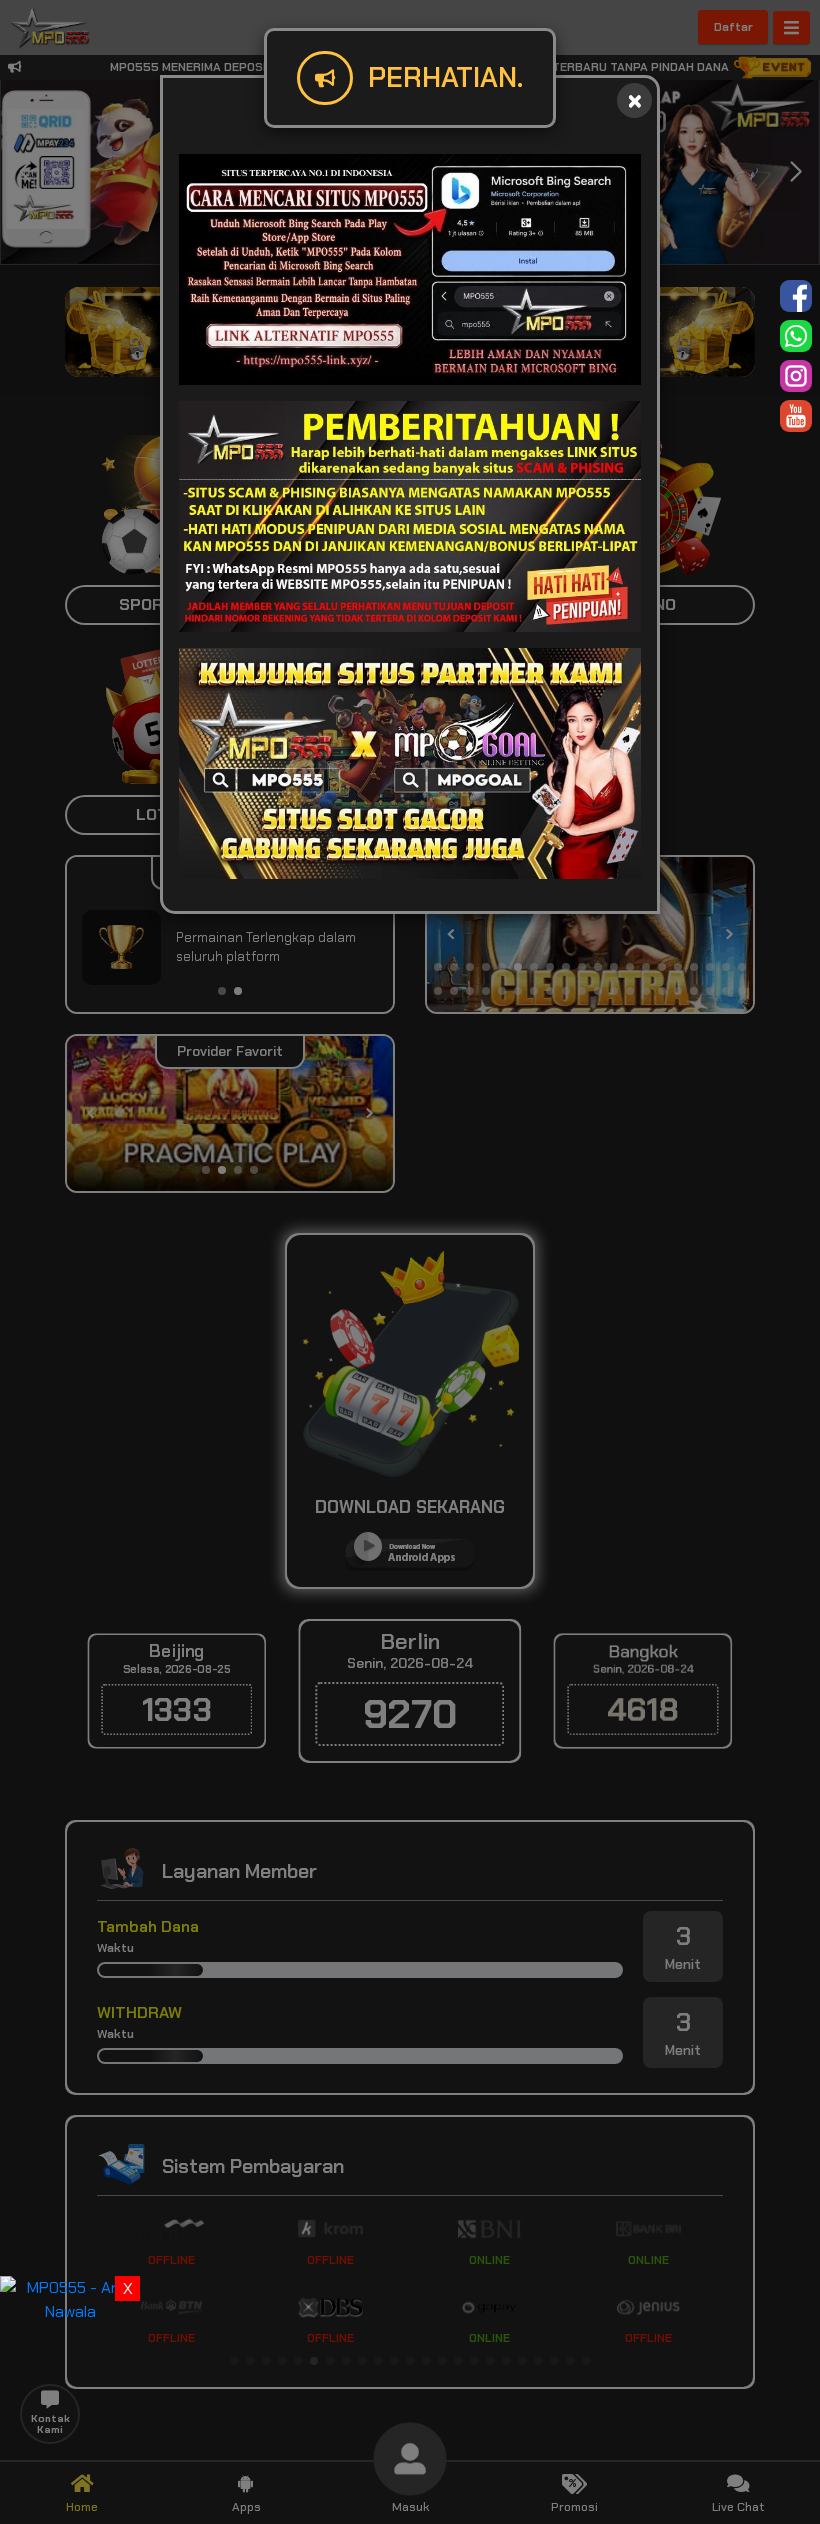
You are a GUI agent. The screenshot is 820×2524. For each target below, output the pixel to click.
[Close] (634, 100)
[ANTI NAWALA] (70, 2298)
